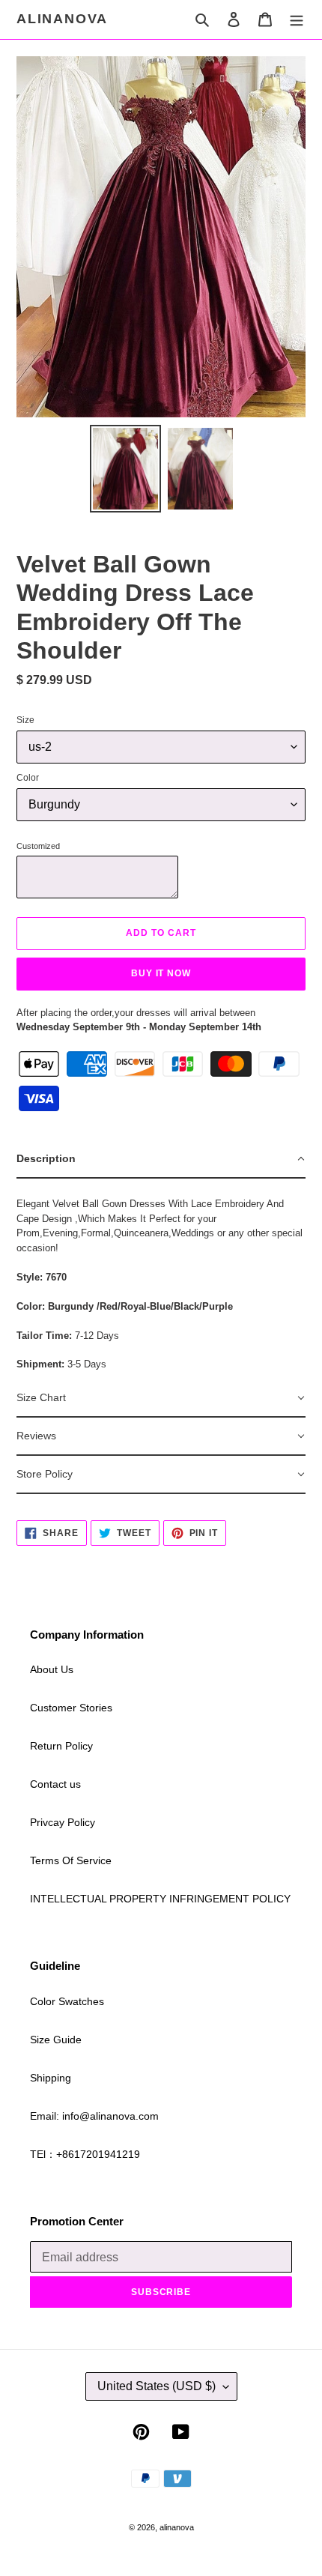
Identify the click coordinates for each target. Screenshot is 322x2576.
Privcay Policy (63, 1822)
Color (28, 778)
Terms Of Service (71, 1860)
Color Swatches (67, 2001)
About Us (52, 1669)
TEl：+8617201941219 (85, 2154)
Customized (38, 846)
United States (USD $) (157, 2386)
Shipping (51, 2078)
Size (25, 720)
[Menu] (297, 19)
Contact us (55, 1784)
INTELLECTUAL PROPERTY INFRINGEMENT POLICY (160, 1899)
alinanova (62, 19)
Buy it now (161, 973)
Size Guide (56, 2040)
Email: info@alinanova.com (94, 2116)
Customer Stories (71, 1708)
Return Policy (61, 1746)
